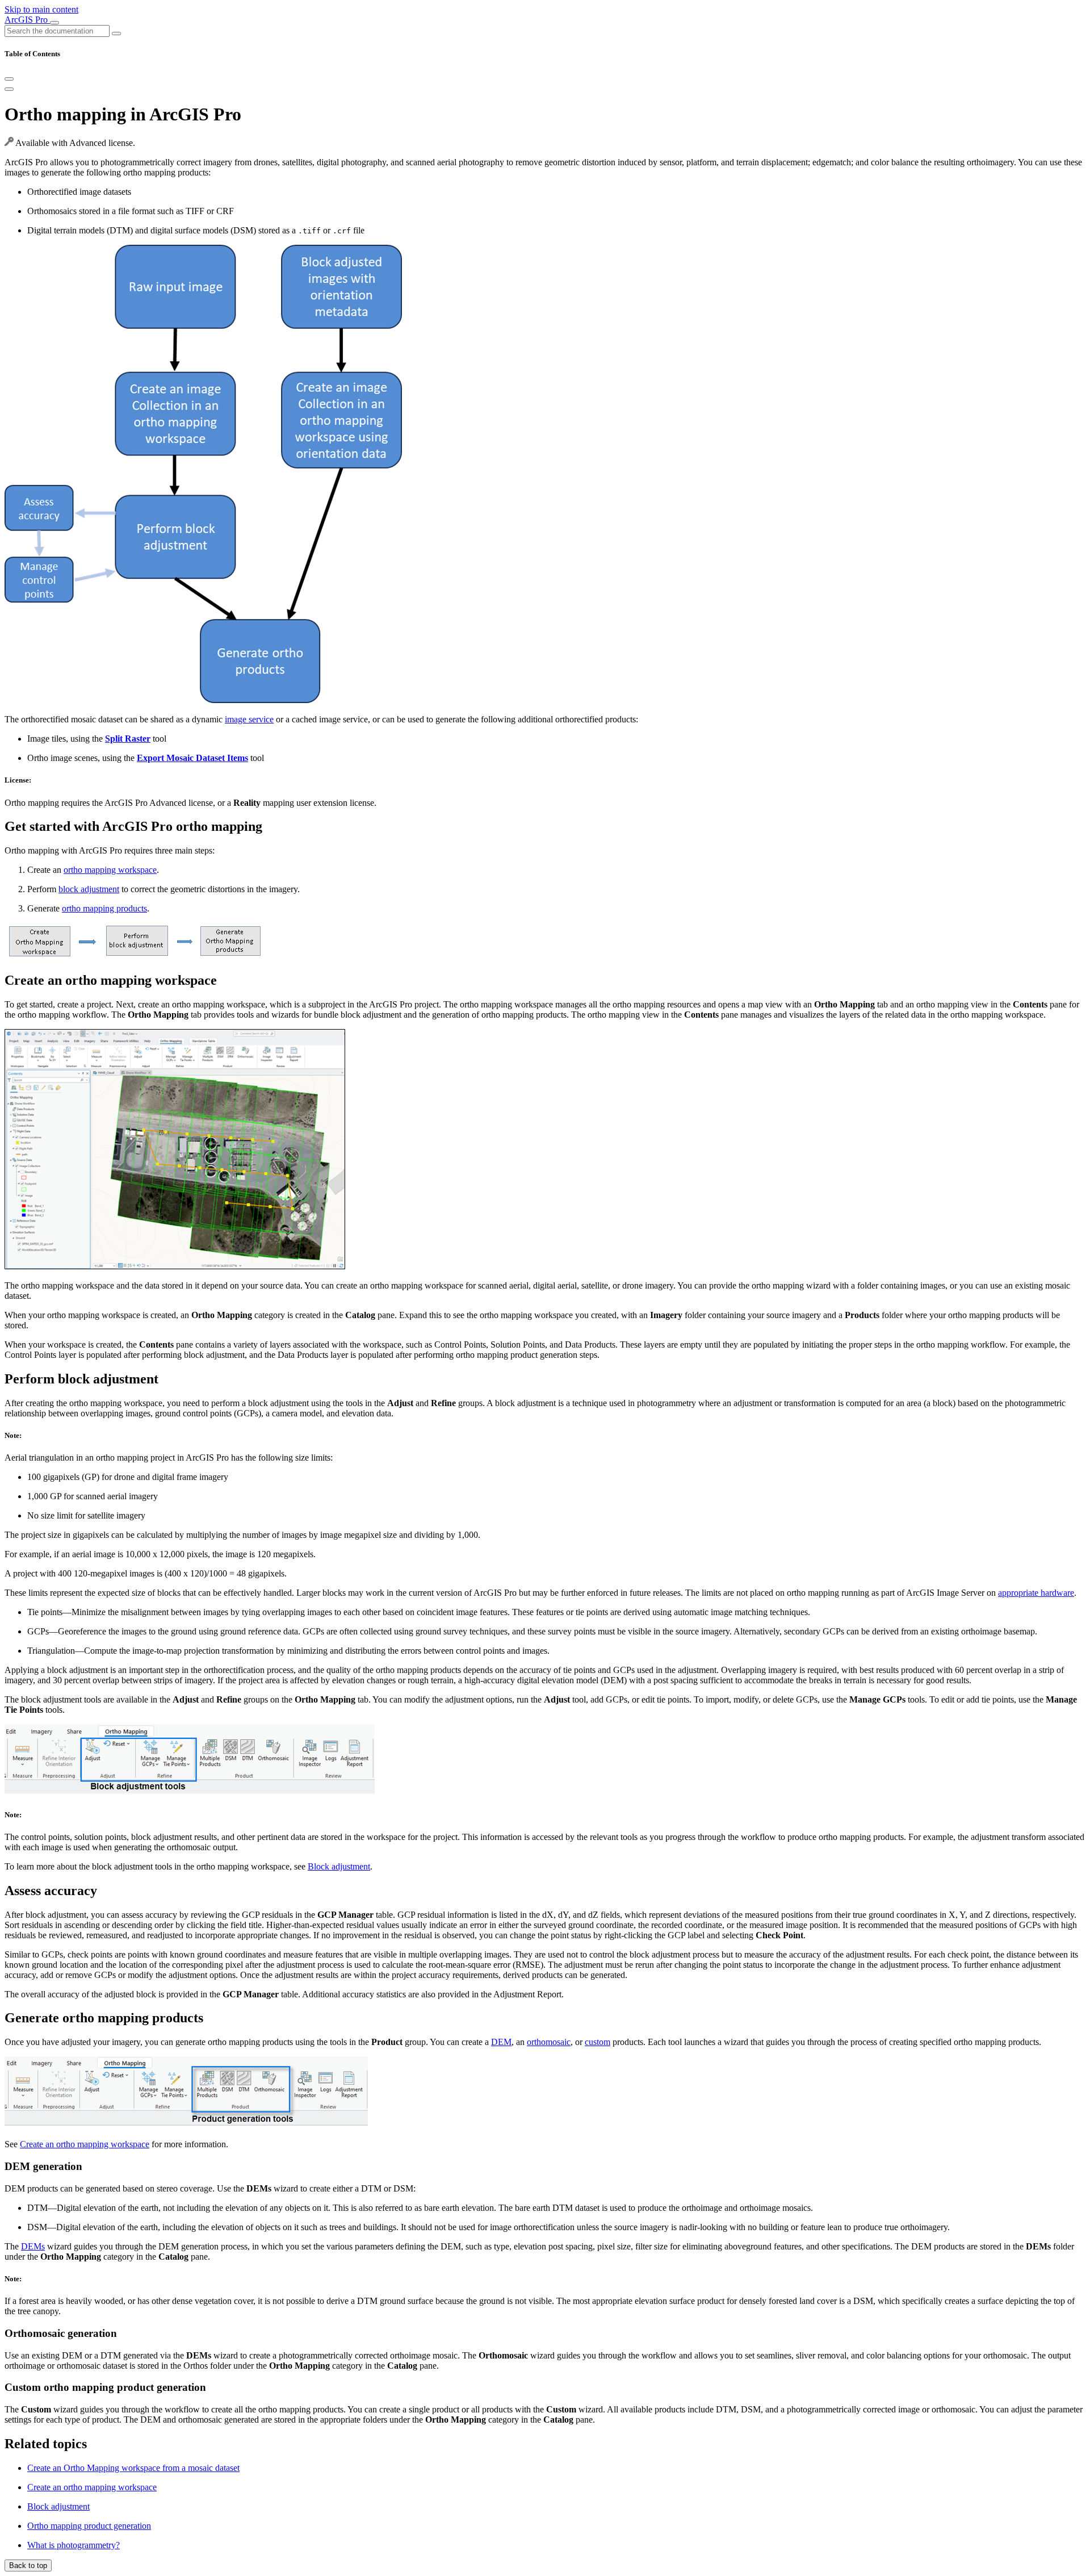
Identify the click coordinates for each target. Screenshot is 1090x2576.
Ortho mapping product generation (89, 2526)
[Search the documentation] (116, 34)
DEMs (33, 2246)
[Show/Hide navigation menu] (54, 23)
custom (598, 2042)
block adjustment (89, 889)
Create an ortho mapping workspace (85, 2144)
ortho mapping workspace (110, 870)
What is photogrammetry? (74, 2545)
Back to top (28, 2565)
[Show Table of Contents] (9, 89)
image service (249, 719)
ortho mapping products (104, 908)
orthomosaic (549, 2042)
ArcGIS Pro (27, 20)
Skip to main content (41, 9)
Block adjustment (339, 1866)
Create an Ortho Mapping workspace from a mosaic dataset (133, 2468)
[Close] (9, 79)
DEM (501, 2042)
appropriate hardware (1036, 1593)
